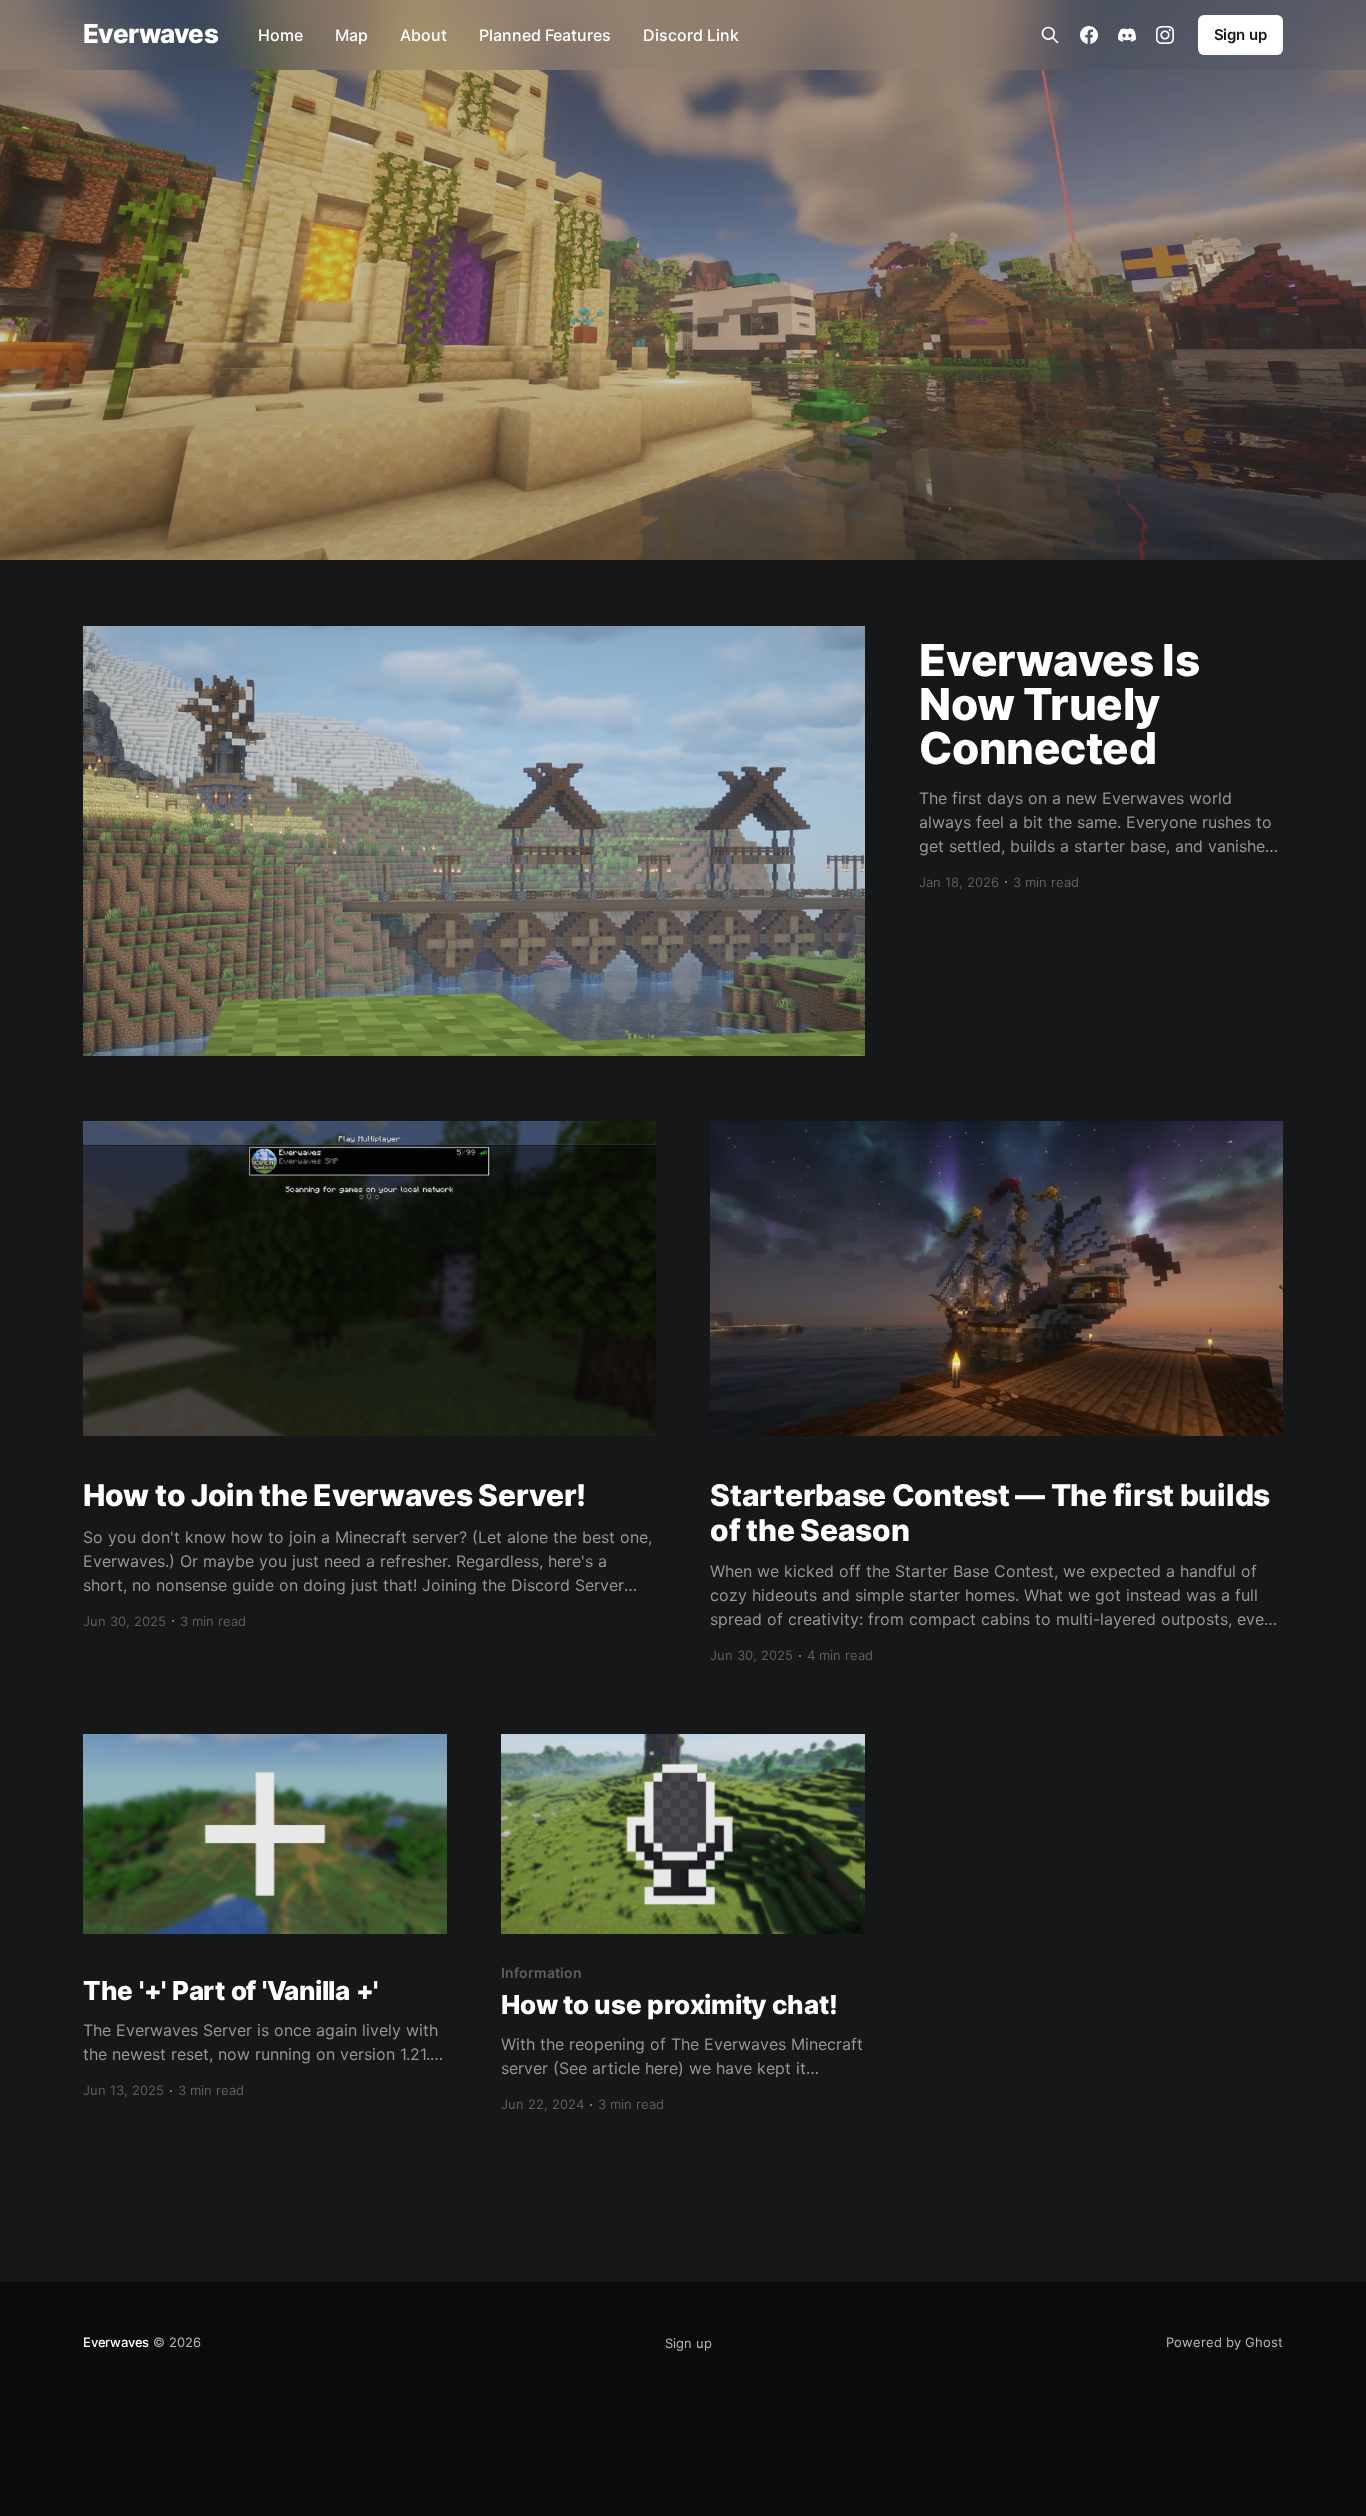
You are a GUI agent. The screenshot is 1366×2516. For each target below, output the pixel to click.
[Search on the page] (1050, 35)
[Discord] (1127, 35)
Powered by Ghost (1224, 2342)
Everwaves (150, 34)
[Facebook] (1089, 35)
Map (351, 35)
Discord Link (691, 35)
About (423, 35)
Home (280, 35)
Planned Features (545, 35)
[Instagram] (1165, 35)
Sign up (1240, 34)
